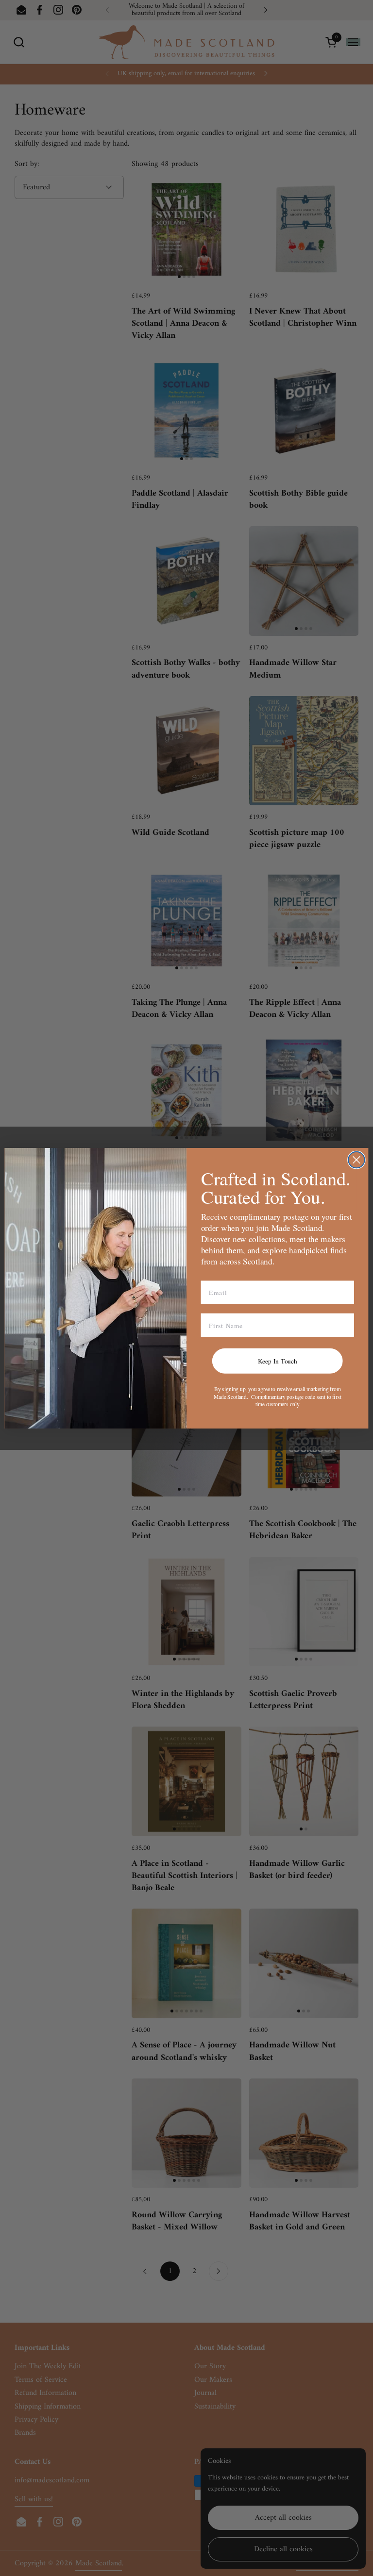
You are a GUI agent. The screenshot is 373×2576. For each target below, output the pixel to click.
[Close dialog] (356, 1160)
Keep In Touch (278, 1361)
